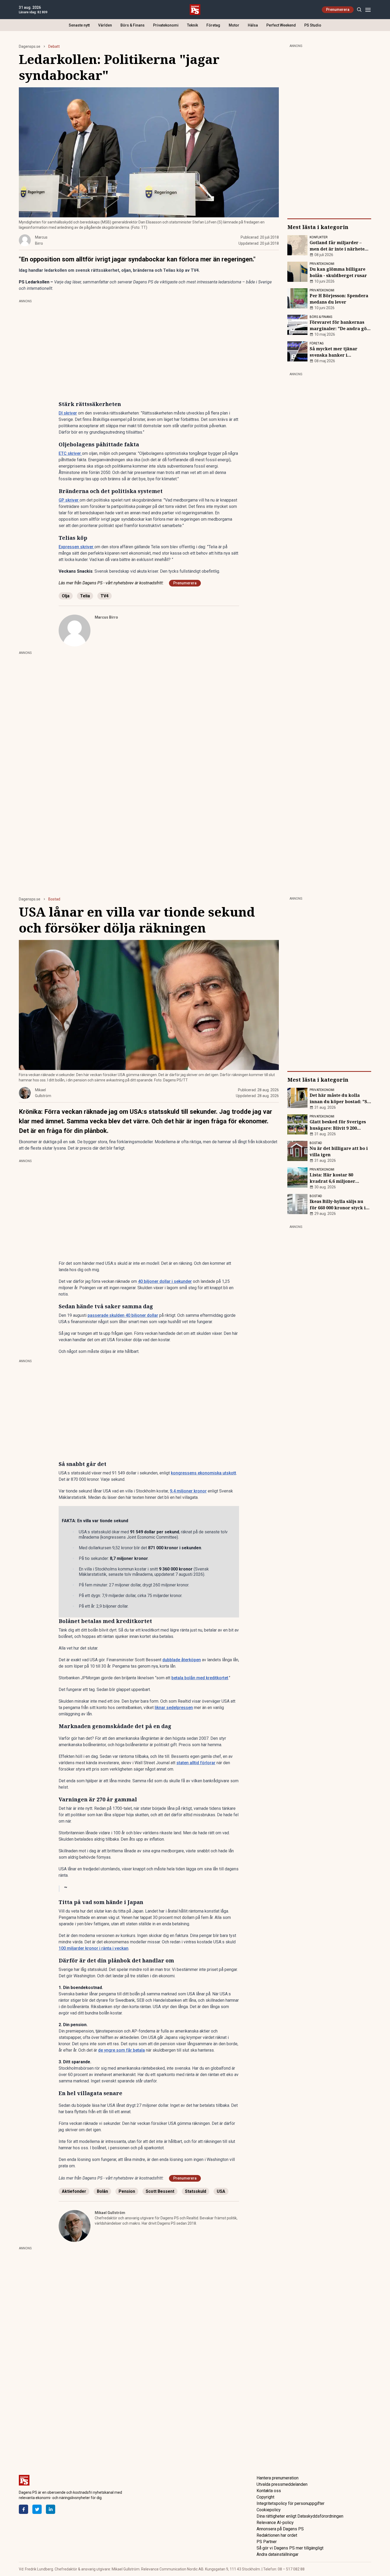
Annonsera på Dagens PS (280, 2529)
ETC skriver (70, 453)
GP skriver (69, 500)
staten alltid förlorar (196, 1763)
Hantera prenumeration (278, 2478)
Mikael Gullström (110, 2213)
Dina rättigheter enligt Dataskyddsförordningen (300, 2516)
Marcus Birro (106, 617)
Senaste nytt (79, 25)
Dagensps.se (30, 46)
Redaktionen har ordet (277, 2535)
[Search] (359, 10)
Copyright (265, 2497)
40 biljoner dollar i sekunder (165, 1281)
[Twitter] (37, 2509)
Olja (66, 596)
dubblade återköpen (182, 1660)
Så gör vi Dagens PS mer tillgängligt (290, 2548)
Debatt (54, 46)
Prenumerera (338, 10)
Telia (85, 596)
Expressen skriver (77, 547)
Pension (127, 2191)
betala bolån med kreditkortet (200, 1678)
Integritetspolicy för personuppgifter (291, 2503)
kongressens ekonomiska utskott (203, 1473)
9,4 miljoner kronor (188, 1491)
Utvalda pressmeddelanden (282, 2484)
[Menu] (368, 10)
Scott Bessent (160, 2191)
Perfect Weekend (281, 25)
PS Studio (313, 25)
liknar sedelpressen (174, 1708)
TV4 (105, 596)
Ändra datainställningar (278, 2554)
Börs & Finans (133, 25)
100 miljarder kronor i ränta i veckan (94, 1948)
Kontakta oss (269, 2491)
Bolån (102, 2191)
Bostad (54, 899)
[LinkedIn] (51, 2509)
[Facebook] (23, 2509)
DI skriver (68, 413)
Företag (213, 25)
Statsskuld (196, 2191)
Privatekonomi (166, 25)
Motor (234, 25)
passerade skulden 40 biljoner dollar (123, 1315)
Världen (105, 25)
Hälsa (253, 25)
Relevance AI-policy (275, 2523)
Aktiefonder (74, 2191)
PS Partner (267, 2542)
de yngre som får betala (122, 2050)
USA (221, 2191)
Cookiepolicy (269, 2510)
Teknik (192, 25)
